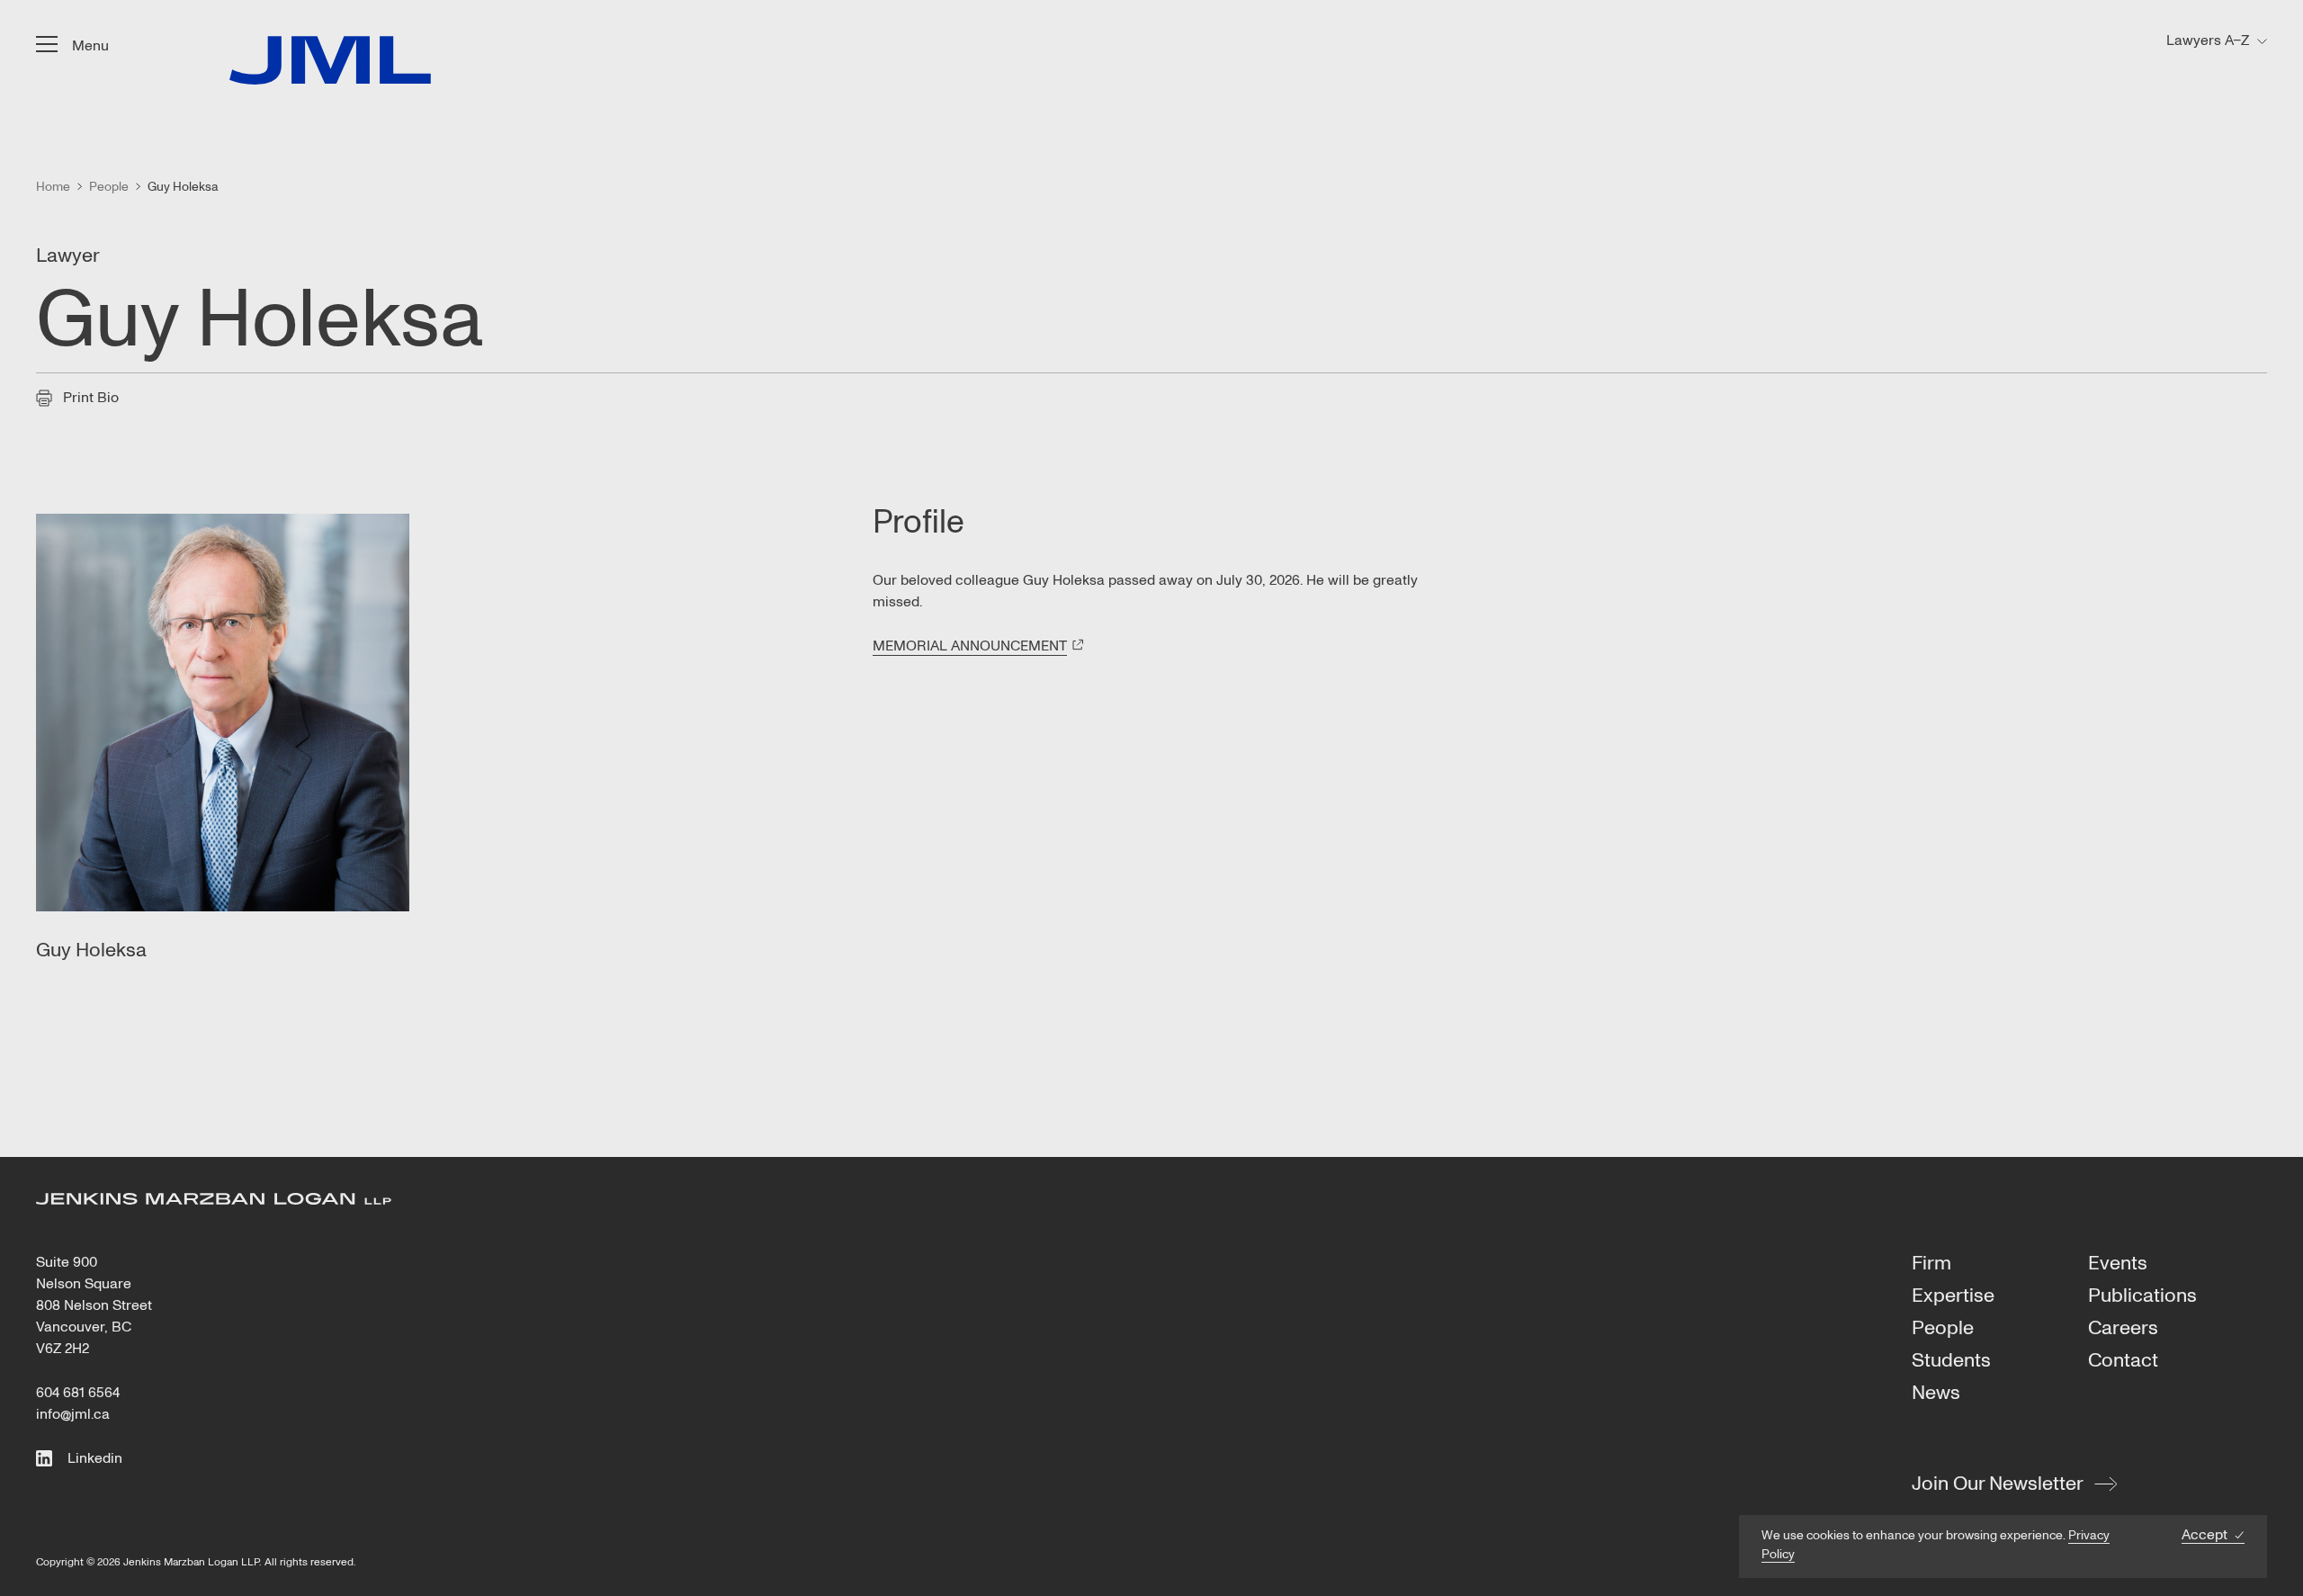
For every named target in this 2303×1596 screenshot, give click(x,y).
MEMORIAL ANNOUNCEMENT (970, 646)
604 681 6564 (78, 1393)
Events (2118, 1264)
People (1943, 1329)
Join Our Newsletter (1998, 1484)
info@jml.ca (73, 1414)
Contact (2123, 1361)
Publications (2142, 1296)
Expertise (1953, 1296)
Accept (2204, 1535)
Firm (1931, 1264)
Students (1951, 1361)
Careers (2123, 1329)
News (1936, 1394)
